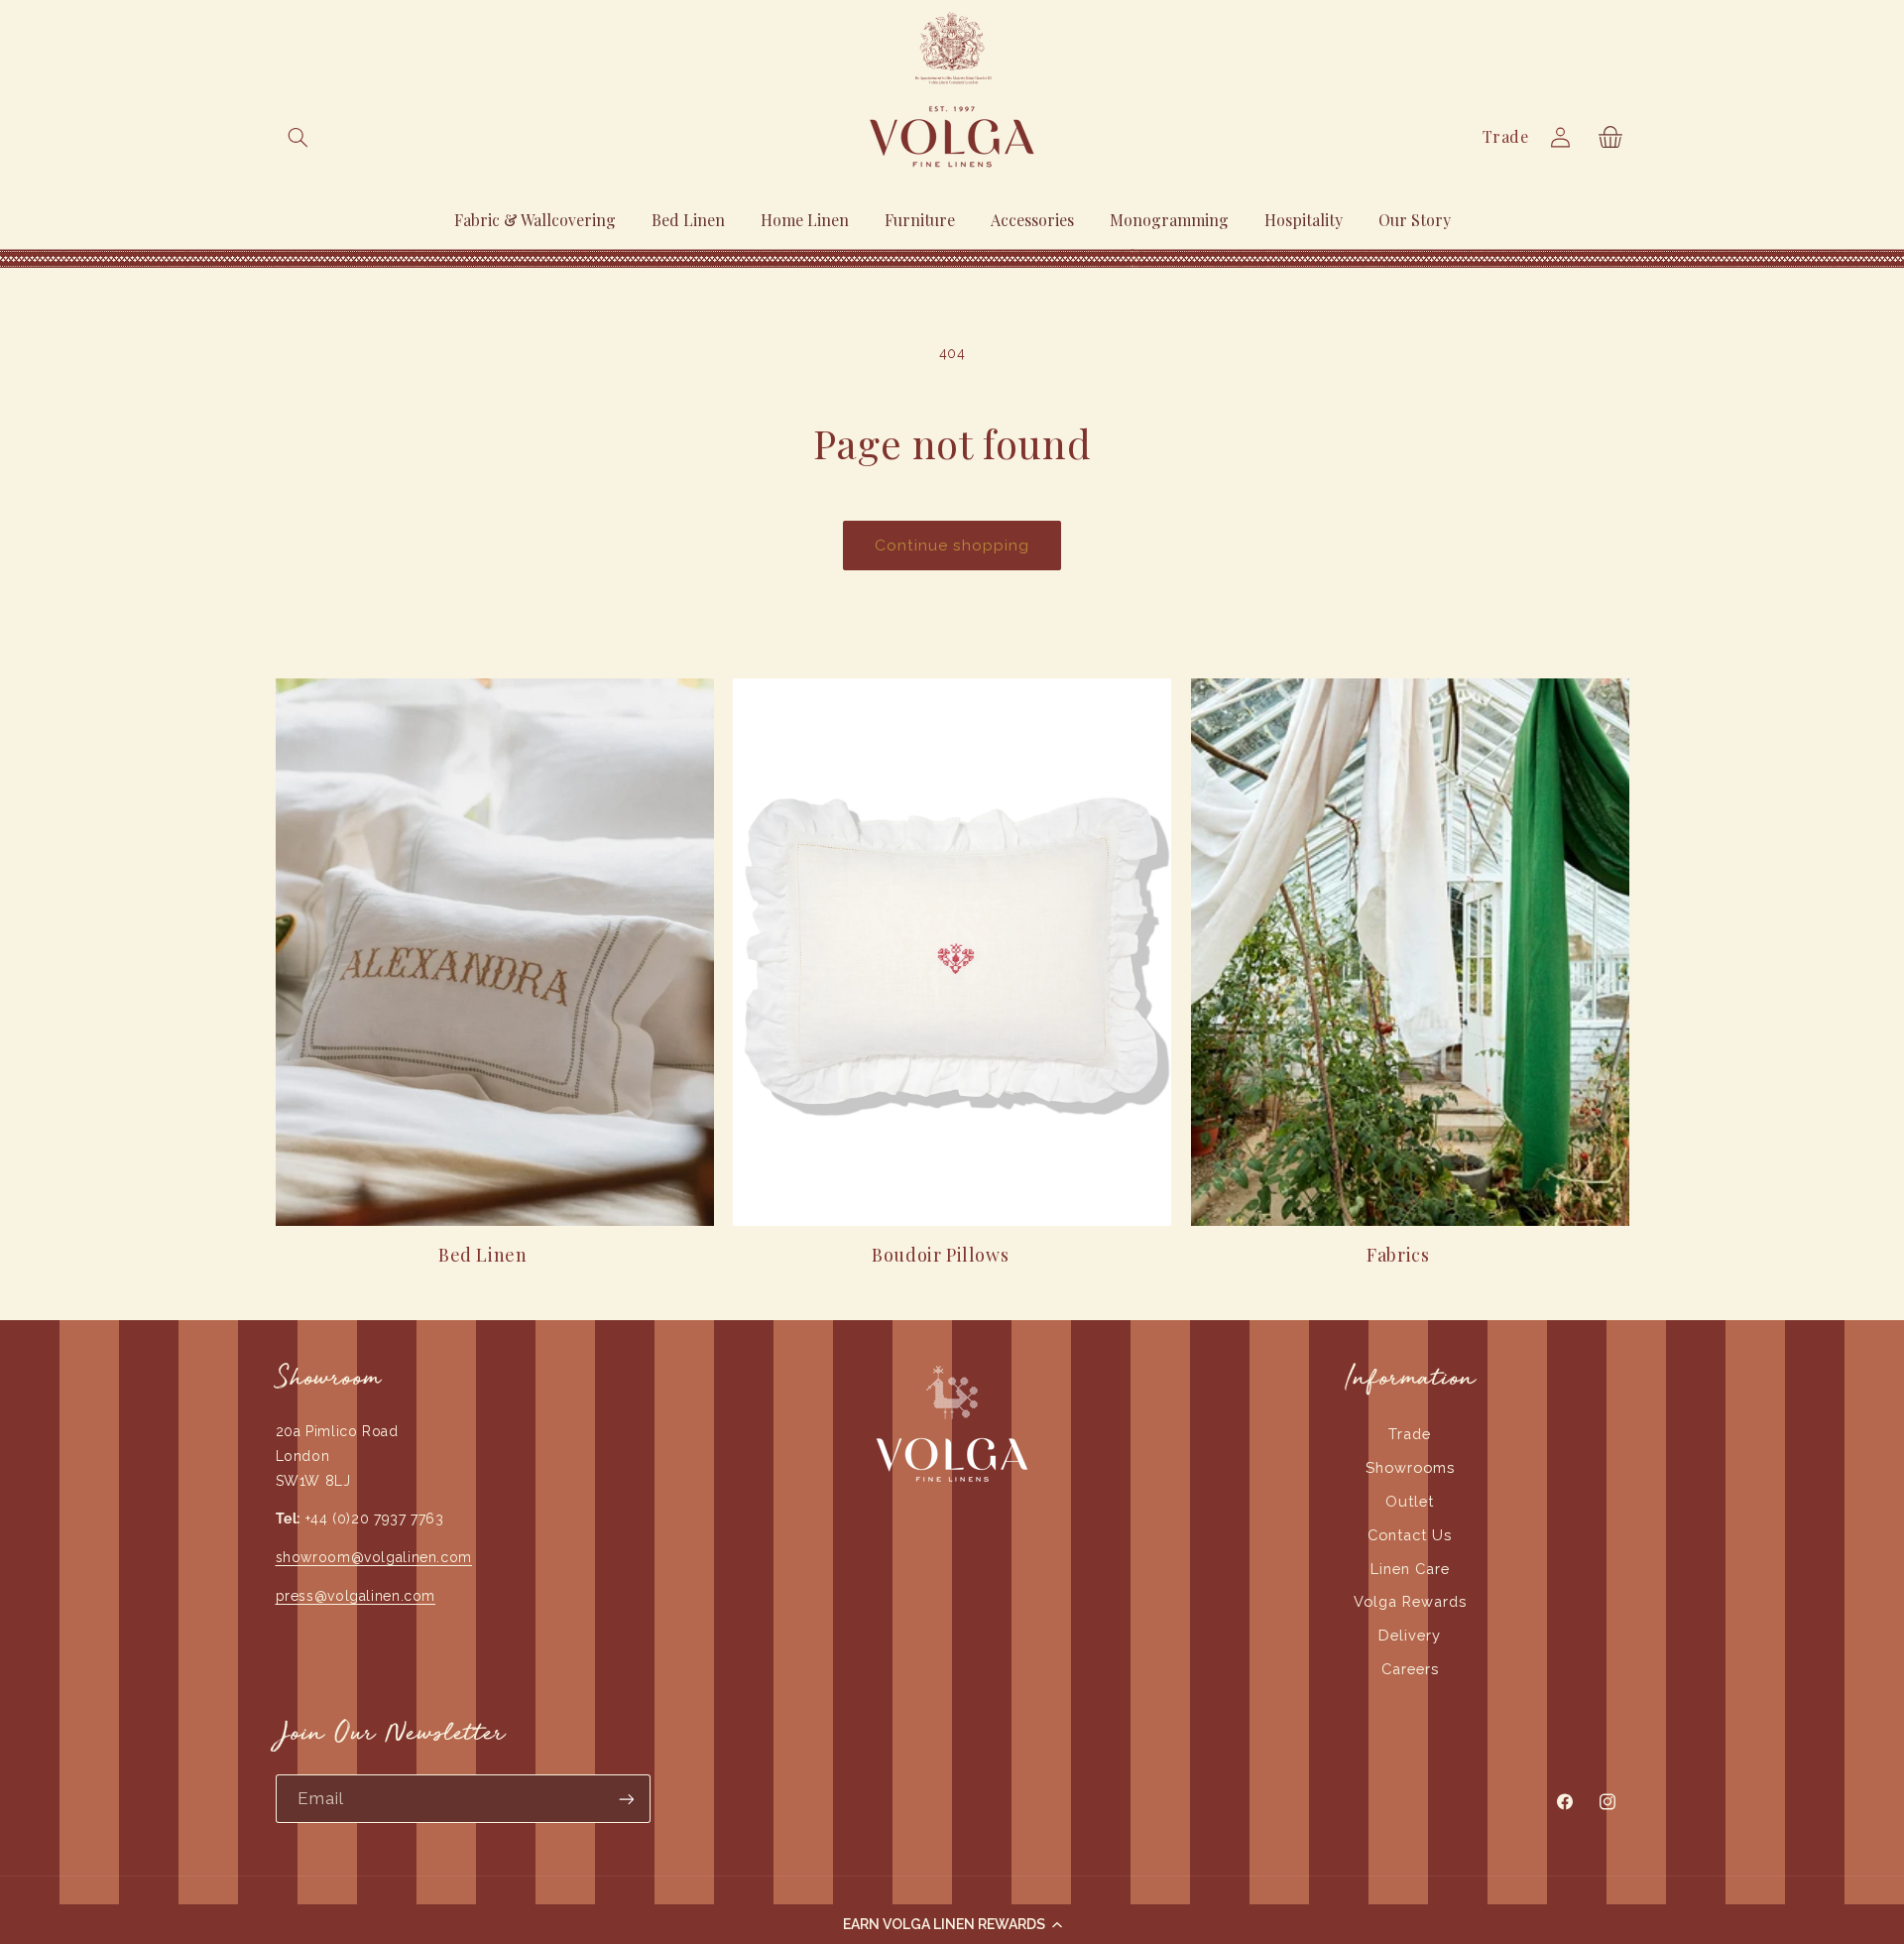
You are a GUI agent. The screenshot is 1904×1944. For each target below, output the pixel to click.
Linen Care (1410, 1569)
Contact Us (1410, 1535)
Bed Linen (482, 1255)
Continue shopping (952, 545)
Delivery (1410, 1635)
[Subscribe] (626, 1799)
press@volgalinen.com (356, 1596)
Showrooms (1410, 1467)
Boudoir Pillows (940, 1255)
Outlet (1410, 1501)
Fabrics (1398, 1255)
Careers (1410, 1669)
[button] (952, 1924)
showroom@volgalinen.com (374, 1557)
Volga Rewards (1410, 1601)
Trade (1506, 136)
